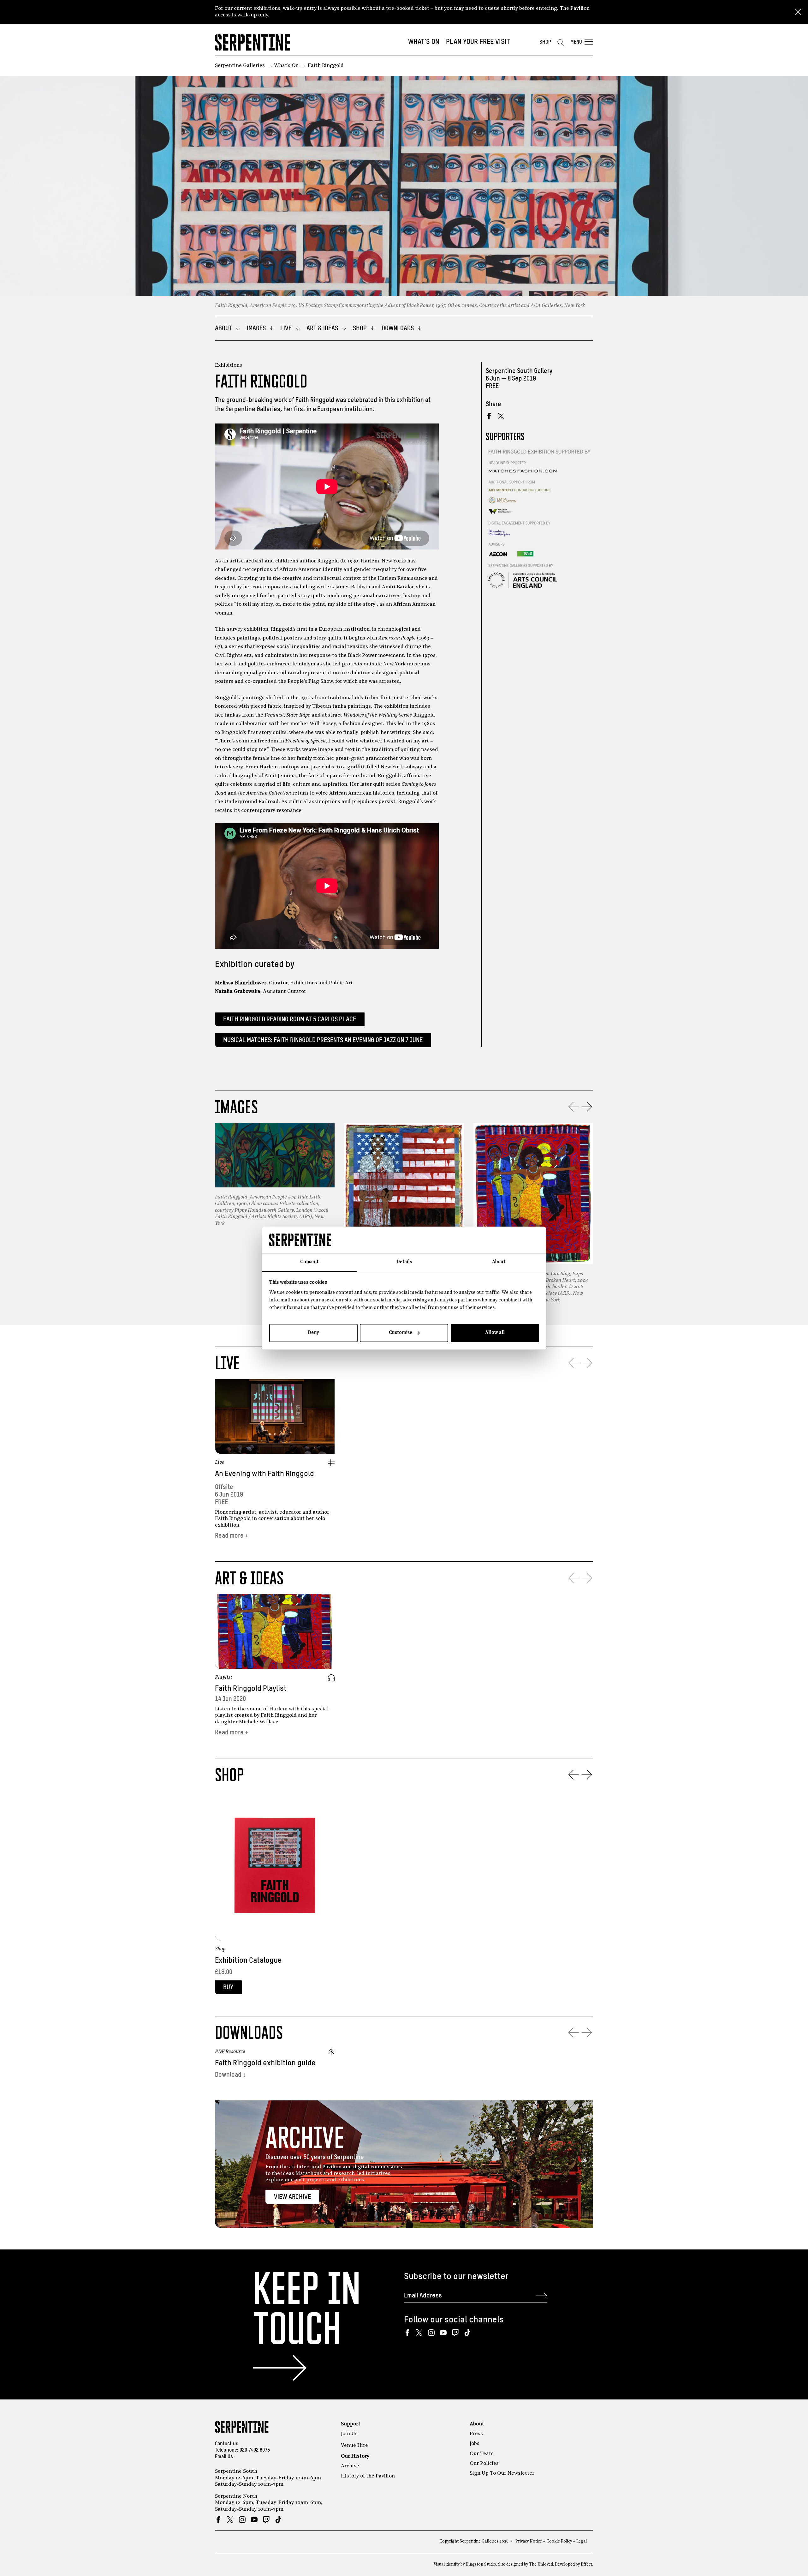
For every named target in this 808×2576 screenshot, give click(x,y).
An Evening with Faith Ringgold (264, 1474)
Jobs (475, 2444)
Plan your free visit (478, 42)
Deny (313, 1333)
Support (351, 2424)
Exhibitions (229, 365)
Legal (582, 2541)
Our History (355, 2456)
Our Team (482, 2454)
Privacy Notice (529, 2541)
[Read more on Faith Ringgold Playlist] (275, 1631)
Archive (350, 2466)
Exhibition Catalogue (248, 1961)
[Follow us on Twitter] (419, 2333)
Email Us (224, 2457)
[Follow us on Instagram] (431, 2333)
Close (798, 12)
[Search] (561, 42)
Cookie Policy (559, 2541)
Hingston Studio (481, 2564)
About (477, 2424)
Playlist (224, 1678)
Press (476, 2434)
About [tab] (499, 1262)
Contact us (227, 2444)
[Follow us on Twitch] (455, 2333)
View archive (292, 2197)
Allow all (495, 1333)
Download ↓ (230, 2075)
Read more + (232, 1536)
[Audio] (331, 1678)
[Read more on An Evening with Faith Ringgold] (275, 1417)
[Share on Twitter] (501, 416)
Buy (228, 1988)
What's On (424, 42)
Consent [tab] (309, 1262)
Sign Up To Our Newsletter (502, 2473)
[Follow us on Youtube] (443, 2333)
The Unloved (541, 2564)
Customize (401, 1333)
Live (220, 1462)
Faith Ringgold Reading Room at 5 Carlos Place (290, 1020)
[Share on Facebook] (489, 416)
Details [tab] (404, 1262)
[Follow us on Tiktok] (467, 2333)
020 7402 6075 (255, 2450)
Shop (545, 42)
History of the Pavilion (368, 2476)
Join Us (349, 2434)
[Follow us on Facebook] (407, 2333)
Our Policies (484, 2464)
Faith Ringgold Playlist (251, 1689)
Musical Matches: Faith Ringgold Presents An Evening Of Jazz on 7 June (323, 1040)
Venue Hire (354, 2446)
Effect (586, 2564)
